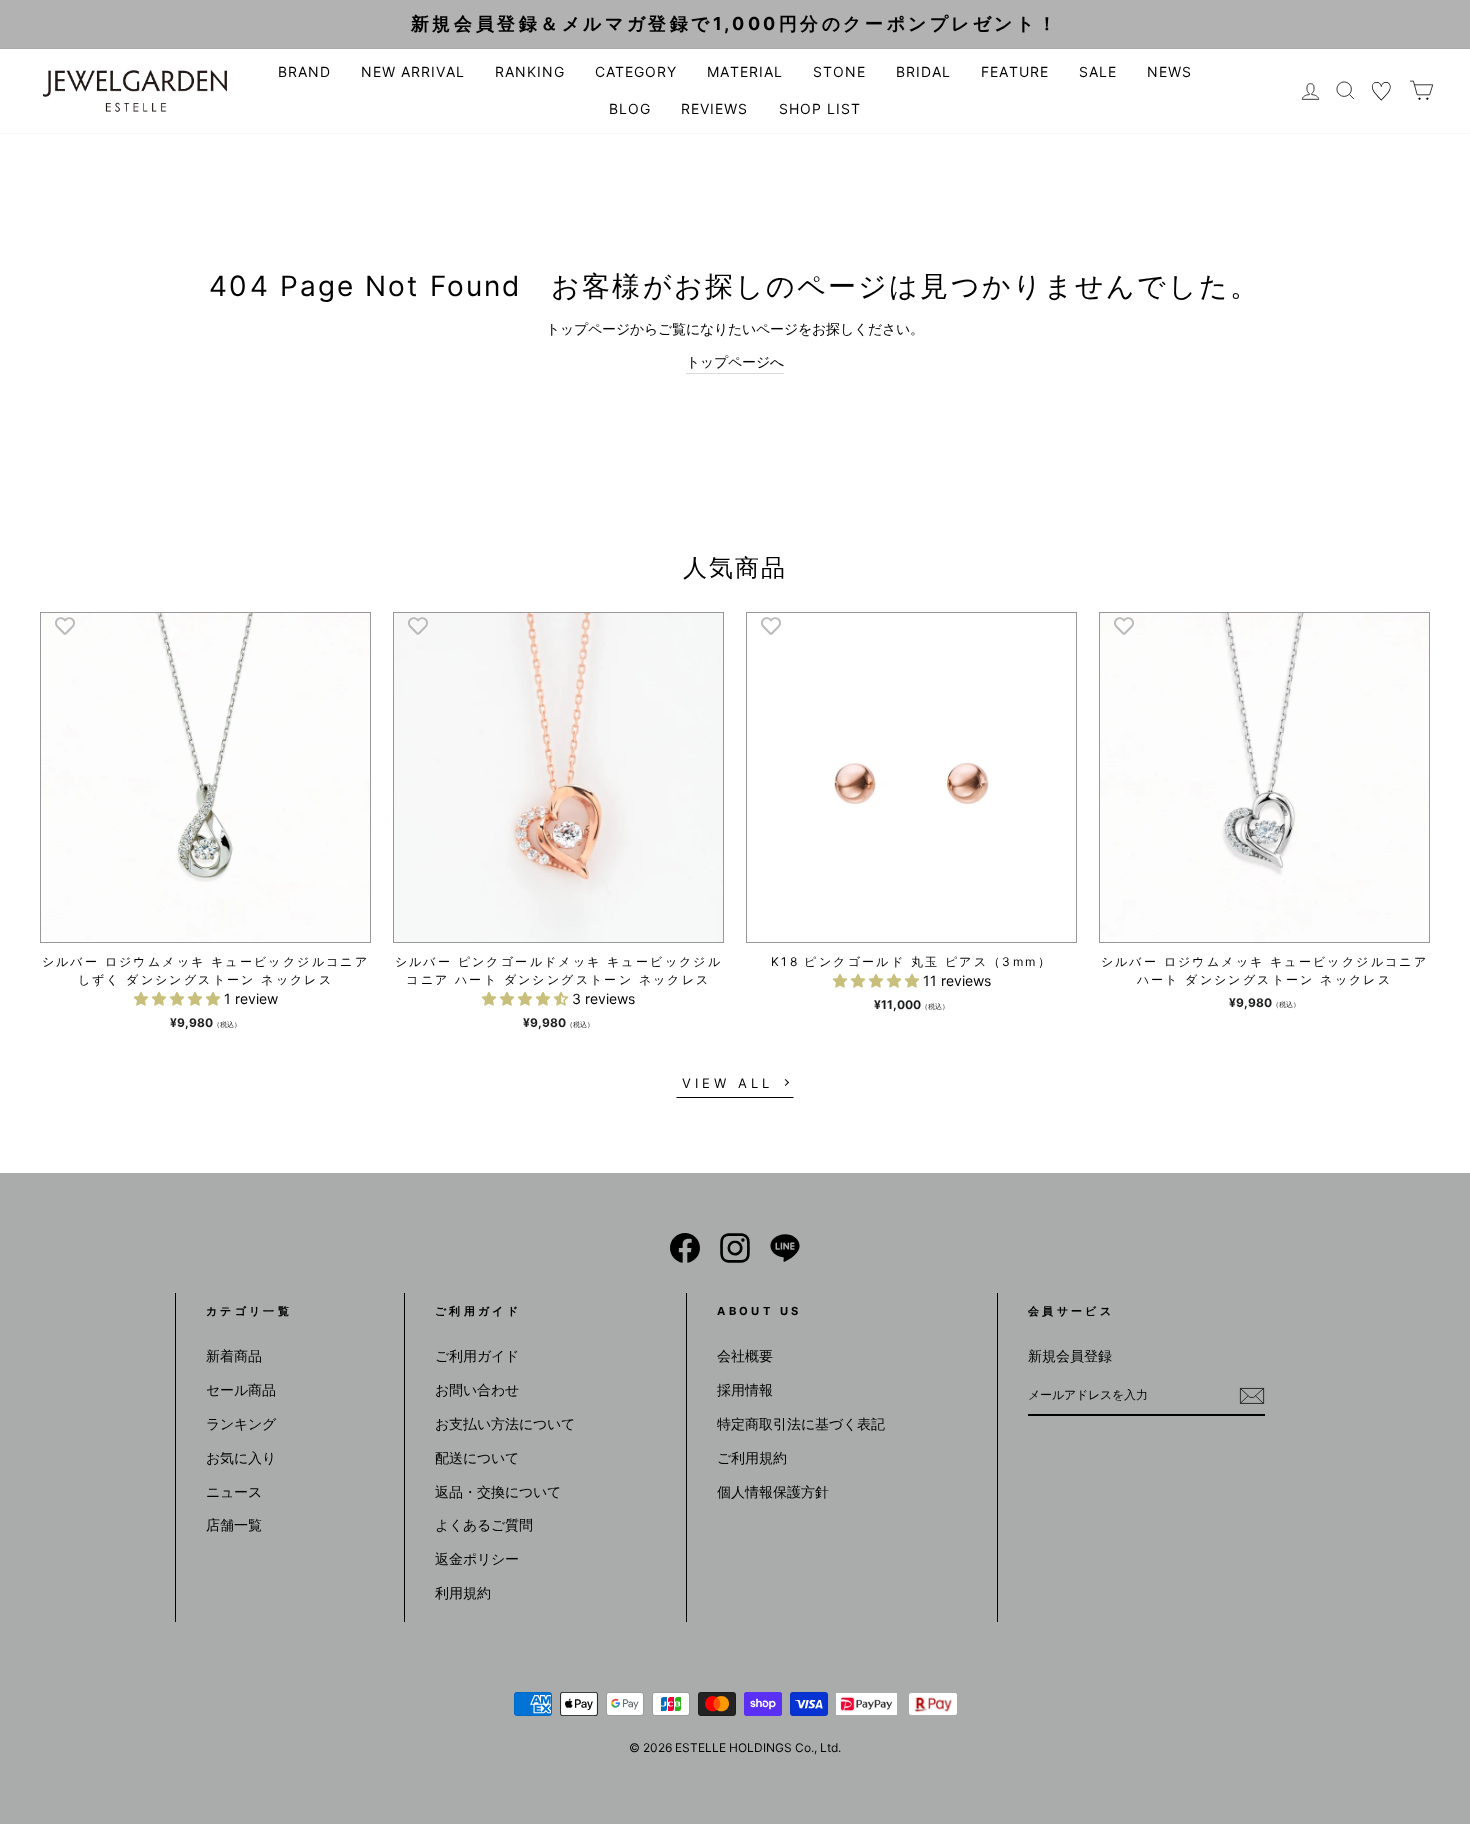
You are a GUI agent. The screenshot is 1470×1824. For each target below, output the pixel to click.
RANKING (530, 71)
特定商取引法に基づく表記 (801, 1423)
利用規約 (463, 1592)
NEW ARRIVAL (413, 71)
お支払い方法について (505, 1423)
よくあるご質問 (484, 1524)
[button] (179, 998)
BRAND (304, 71)
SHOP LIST (820, 108)
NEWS (1169, 71)
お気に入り (241, 1457)
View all (727, 1083)
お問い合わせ (477, 1389)
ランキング (241, 1423)
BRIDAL (923, 71)
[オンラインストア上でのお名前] (685, 1248)
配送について (477, 1457)
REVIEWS (714, 108)
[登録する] (1252, 1395)
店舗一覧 (234, 1524)
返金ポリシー (477, 1558)
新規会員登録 (1070, 1355)
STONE (839, 71)
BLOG (630, 108)
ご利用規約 (752, 1457)
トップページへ (735, 361)
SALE (1098, 71)
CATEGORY (636, 71)
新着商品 (234, 1355)
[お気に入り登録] (65, 625)
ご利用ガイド (477, 1355)
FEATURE (1014, 71)
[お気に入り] (1382, 90)
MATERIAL (744, 71)
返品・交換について (498, 1491)
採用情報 (745, 1389)
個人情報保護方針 (773, 1491)
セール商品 (241, 1389)
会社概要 (745, 1355)
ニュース (234, 1491)
